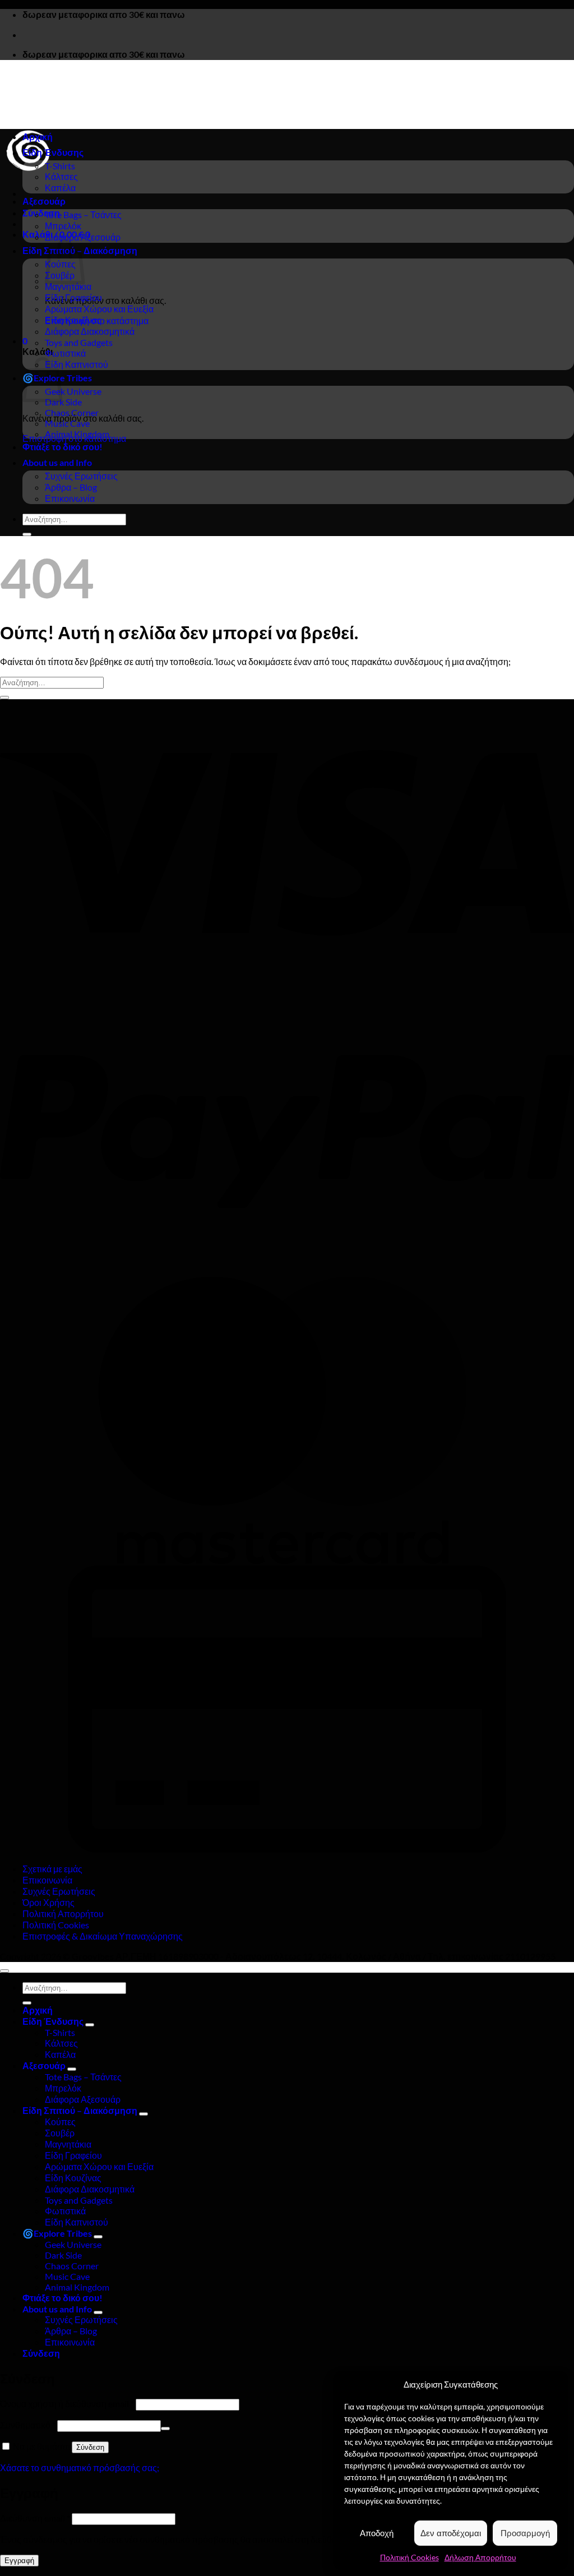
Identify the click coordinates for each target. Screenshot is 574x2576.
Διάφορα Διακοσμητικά (90, 331)
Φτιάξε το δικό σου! (63, 447)
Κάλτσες (61, 176)
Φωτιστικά (65, 353)
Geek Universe (73, 391)
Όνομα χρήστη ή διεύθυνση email (67, 2404)
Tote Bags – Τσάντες (83, 214)
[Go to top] (4, 1971)
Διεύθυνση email (35, 2518)
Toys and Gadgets (79, 342)
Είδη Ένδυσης (53, 152)
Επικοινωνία (70, 498)
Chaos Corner (72, 412)
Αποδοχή (377, 2533)
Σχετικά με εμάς (52, 1869)
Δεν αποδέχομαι (451, 2533)
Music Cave (67, 423)
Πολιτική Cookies (409, 2557)
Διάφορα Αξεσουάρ (83, 237)
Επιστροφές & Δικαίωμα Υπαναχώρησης (103, 1936)
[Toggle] (90, 2025)
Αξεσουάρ (44, 201)
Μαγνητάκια (68, 286)
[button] (41, 213)
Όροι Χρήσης (48, 1902)
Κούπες (60, 2122)
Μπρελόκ (63, 226)
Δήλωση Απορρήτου (480, 2557)
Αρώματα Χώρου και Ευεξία (99, 309)
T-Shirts (60, 166)
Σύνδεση (90, 2447)
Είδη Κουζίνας (73, 320)
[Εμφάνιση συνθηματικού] (165, 2429)
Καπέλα (60, 188)
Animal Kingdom (77, 434)
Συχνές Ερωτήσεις (81, 476)
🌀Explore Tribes (57, 2233)
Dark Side (63, 402)
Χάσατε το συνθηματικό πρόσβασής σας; (80, 2467)
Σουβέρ (60, 2133)
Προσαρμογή (525, 2533)
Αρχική (38, 137)
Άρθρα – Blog (71, 487)
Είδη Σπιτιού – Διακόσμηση (80, 2110)
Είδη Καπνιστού (77, 364)
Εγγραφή (19, 2561)
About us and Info (57, 462)
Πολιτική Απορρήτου (63, 1913)
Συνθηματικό (28, 2425)
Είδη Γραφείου (73, 297)
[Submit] (27, 534)
